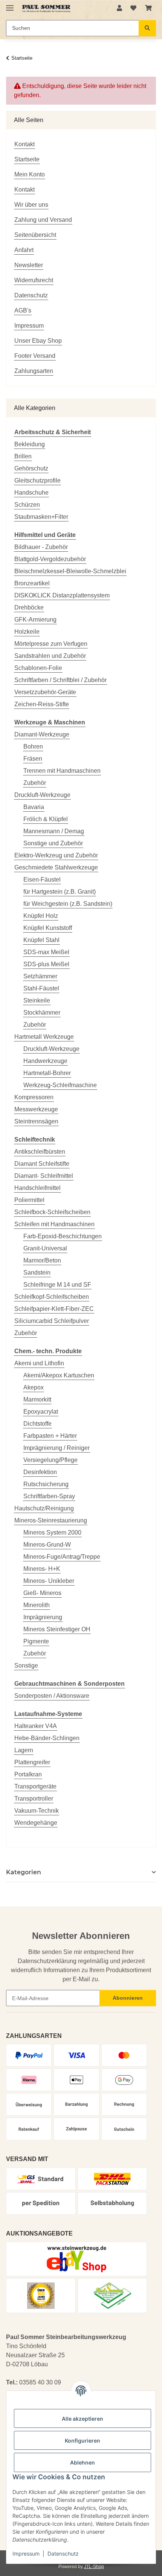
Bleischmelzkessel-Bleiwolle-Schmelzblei (70, 571)
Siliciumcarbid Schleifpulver (52, 1321)
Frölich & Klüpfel (46, 819)
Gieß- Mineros (42, 1593)
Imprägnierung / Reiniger (57, 1448)
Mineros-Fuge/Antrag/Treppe (62, 1557)
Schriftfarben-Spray (49, 1496)
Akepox (34, 1387)
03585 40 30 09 (40, 2382)
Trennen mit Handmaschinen (62, 771)
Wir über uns (31, 205)
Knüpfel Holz (41, 916)
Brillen (23, 456)
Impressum (26, 2554)
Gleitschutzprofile (37, 480)
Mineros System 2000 (52, 1532)
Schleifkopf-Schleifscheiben (52, 1297)
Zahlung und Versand (43, 220)
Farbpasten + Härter (50, 1436)
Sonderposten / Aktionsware (52, 1696)
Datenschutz (63, 2554)
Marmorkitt (37, 1399)
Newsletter (29, 265)
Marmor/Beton (42, 1260)
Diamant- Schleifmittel (44, 1176)
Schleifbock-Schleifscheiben (52, 1212)
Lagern (24, 1750)
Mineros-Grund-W (47, 1545)
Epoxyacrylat (41, 1412)
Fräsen (33, 759)
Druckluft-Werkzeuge (42, 795)
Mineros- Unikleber (49, 1581)
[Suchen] (147, 28)
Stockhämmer (42, 1013)
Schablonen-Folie (38, 668)
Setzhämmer (40, 976)
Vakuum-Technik (37, 1811)
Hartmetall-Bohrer (47, 1073)
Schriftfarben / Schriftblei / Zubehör (60, 680)
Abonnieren (128, 1998)
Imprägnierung (43, 1617)
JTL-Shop (94, 2567)
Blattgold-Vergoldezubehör (50, 559)
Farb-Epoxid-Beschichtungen (63, 1236)
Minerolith (37, 1605)
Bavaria (34, 807)
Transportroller (34, 1799)
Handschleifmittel (37, 1188)
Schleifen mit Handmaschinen (54, 1224)
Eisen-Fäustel (42, 880)
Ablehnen (83, 2462)
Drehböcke (29, 607)
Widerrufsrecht (34, 280)
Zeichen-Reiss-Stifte (42, 704)
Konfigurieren (83, 2441)
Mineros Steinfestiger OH (57, 1629)
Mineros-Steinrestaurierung (51, 1520)
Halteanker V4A (36, 1726)
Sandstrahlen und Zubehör (50, 656)
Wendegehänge (36, 1823)
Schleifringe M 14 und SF (57, 1285)
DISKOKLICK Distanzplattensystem (62, 595)
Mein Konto (30, 174)
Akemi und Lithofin (39, 1363)
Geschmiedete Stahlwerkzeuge (56, 867)
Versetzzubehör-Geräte (45, 692)
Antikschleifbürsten (40, 1152)
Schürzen (27, 505)
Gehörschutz (31, 468)
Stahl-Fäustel (41, 988)
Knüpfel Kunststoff (48, 928)
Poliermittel (29, 1200)
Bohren (33, 746)
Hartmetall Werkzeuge (44, 1037)
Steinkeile (37, 1000)
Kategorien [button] (24, 1872)
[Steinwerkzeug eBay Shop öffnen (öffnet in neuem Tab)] (77, 2259)
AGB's (23, 310)
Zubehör (35, 783)
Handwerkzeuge (45, 1061)
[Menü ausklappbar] (10, 5)
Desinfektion (40, 1472)
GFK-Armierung (35, 620)
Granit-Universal (45, 1248)
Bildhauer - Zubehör (41, 547)
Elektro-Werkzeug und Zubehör (56, 855)
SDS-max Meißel (46, 952)
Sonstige (26, 1666)
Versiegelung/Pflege (50, 1460)
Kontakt (24, 144)
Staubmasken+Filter (41, 517)
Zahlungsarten (34, 371)
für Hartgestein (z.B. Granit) (60, 892)
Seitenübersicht (35, 235)
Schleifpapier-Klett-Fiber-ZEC (54, 1309)
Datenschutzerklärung (47, 1961)
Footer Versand (35, 356)
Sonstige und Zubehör (53, 843)
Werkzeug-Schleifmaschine (60, 1085)
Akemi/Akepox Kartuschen (59, 1375)
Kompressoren (34, 1097)
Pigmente (36, 1641)
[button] (119, 8)
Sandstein (37, 1273)
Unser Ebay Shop (38, 341)
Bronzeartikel (32, 583)
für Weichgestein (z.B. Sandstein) (68, 904)
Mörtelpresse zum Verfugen (51, 644)
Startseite (27, 159)
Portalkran (28, 1774)
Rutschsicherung (46, 1484)
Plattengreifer (32, 1762)
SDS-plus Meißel (46, 964)
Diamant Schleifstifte (42, 1164)
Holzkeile (27, 632)
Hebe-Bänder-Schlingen (47, 1738)
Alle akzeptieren (83, 2419)
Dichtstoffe (37, 1424)
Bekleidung (30, 444)
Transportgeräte (35, 1786)
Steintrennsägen (36, 1121)
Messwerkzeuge (36, 1109)
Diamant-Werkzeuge (42, 734)
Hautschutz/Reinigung (44, 1508)
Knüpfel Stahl (41, 940)
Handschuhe (31, 493)
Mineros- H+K (42, 1569)
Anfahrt (24, 250)
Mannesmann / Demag (54, 831)
